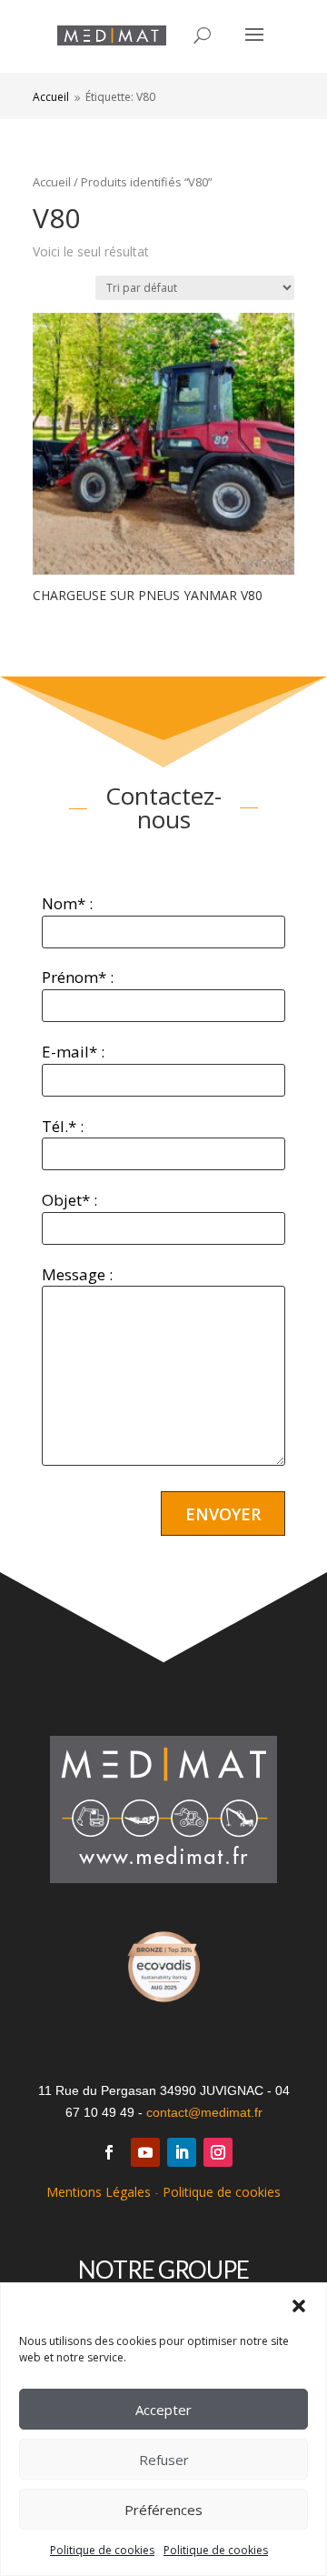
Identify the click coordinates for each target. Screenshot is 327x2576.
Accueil (52, 182)
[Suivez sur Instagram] (218, 2152)
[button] (299, 2306)
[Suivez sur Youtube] (145, 2152)
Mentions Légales (99, 2192)
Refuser (164, 2460)
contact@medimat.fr (204, 2112)
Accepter (163, 2410)
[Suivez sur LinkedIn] (182, 2152)
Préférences (163, 2510)
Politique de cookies (102, 2550)
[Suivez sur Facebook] (109, 2152)
